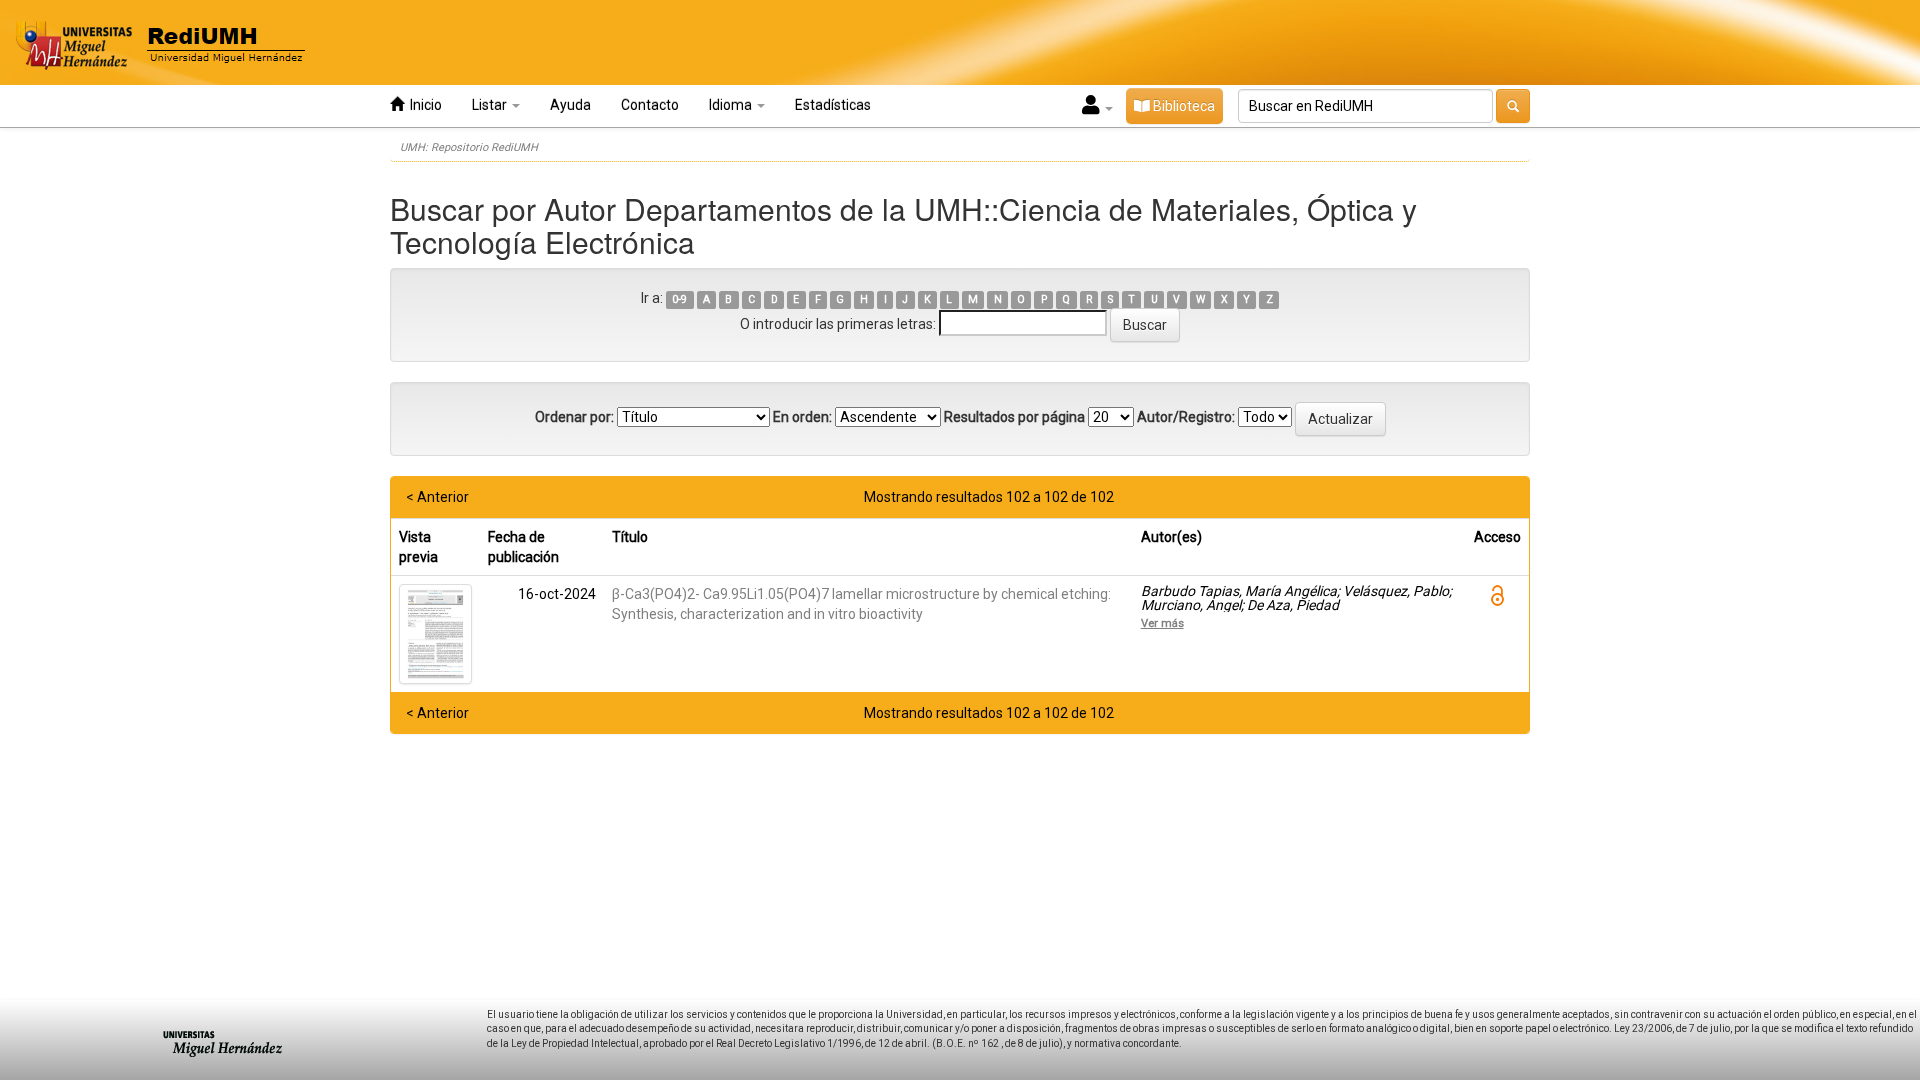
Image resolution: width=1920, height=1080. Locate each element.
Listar (491, 105)
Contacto (650, 105)
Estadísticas (833, 105)
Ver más (1162, 623)
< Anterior (437, 497)
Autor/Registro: (1186, 417)
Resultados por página (1014, 417)
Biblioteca (1182, 106)
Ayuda (570, 105)
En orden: (802, 417)
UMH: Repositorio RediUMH (469, 147)
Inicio (423, 105)
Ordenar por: (574, 417)
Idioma (732, 105)
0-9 (679, 299)
